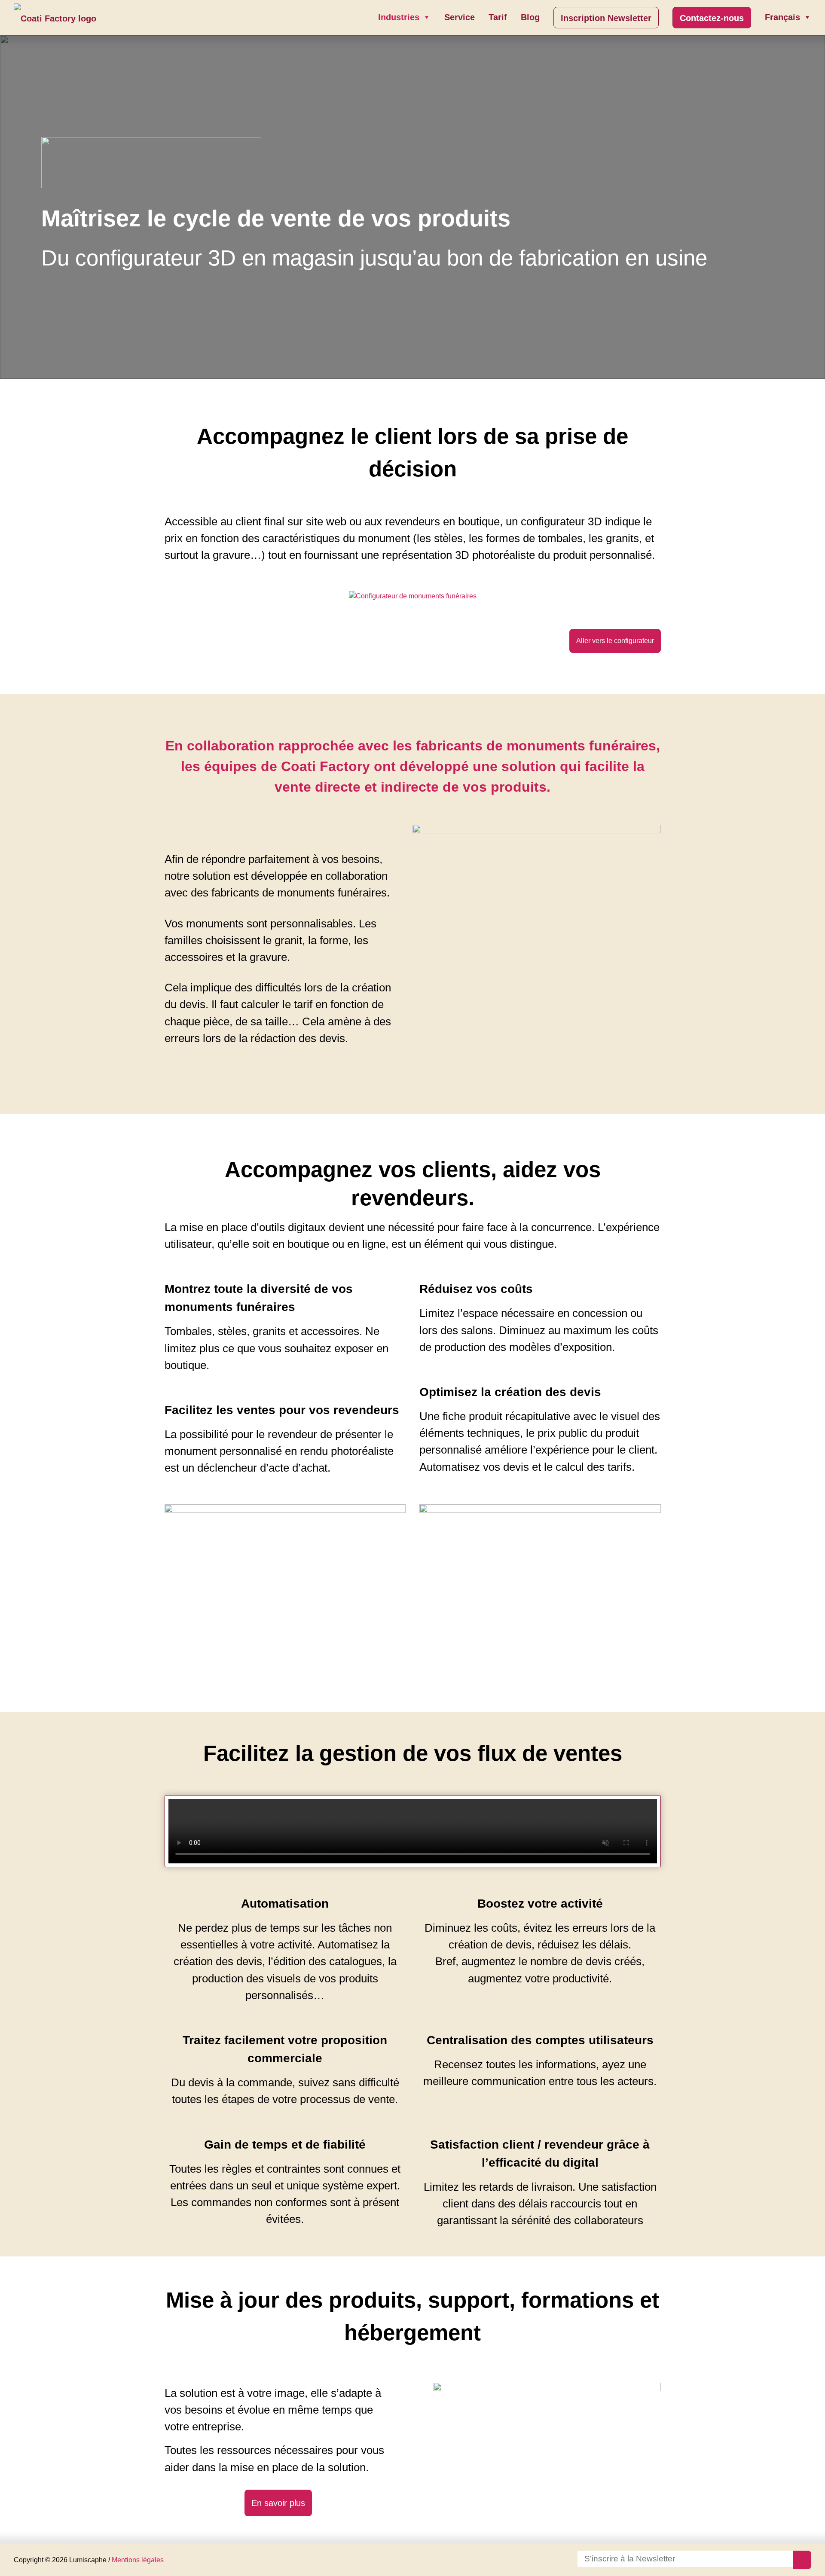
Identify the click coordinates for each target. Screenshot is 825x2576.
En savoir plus (278, 2503)
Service (460, 17)
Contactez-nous (712, 18)
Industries (399, 17)
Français (782, 17)
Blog (530, 17)
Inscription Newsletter (606, 18)
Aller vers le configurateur (615, 641)
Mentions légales (138, 2560)
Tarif (498, 17)
